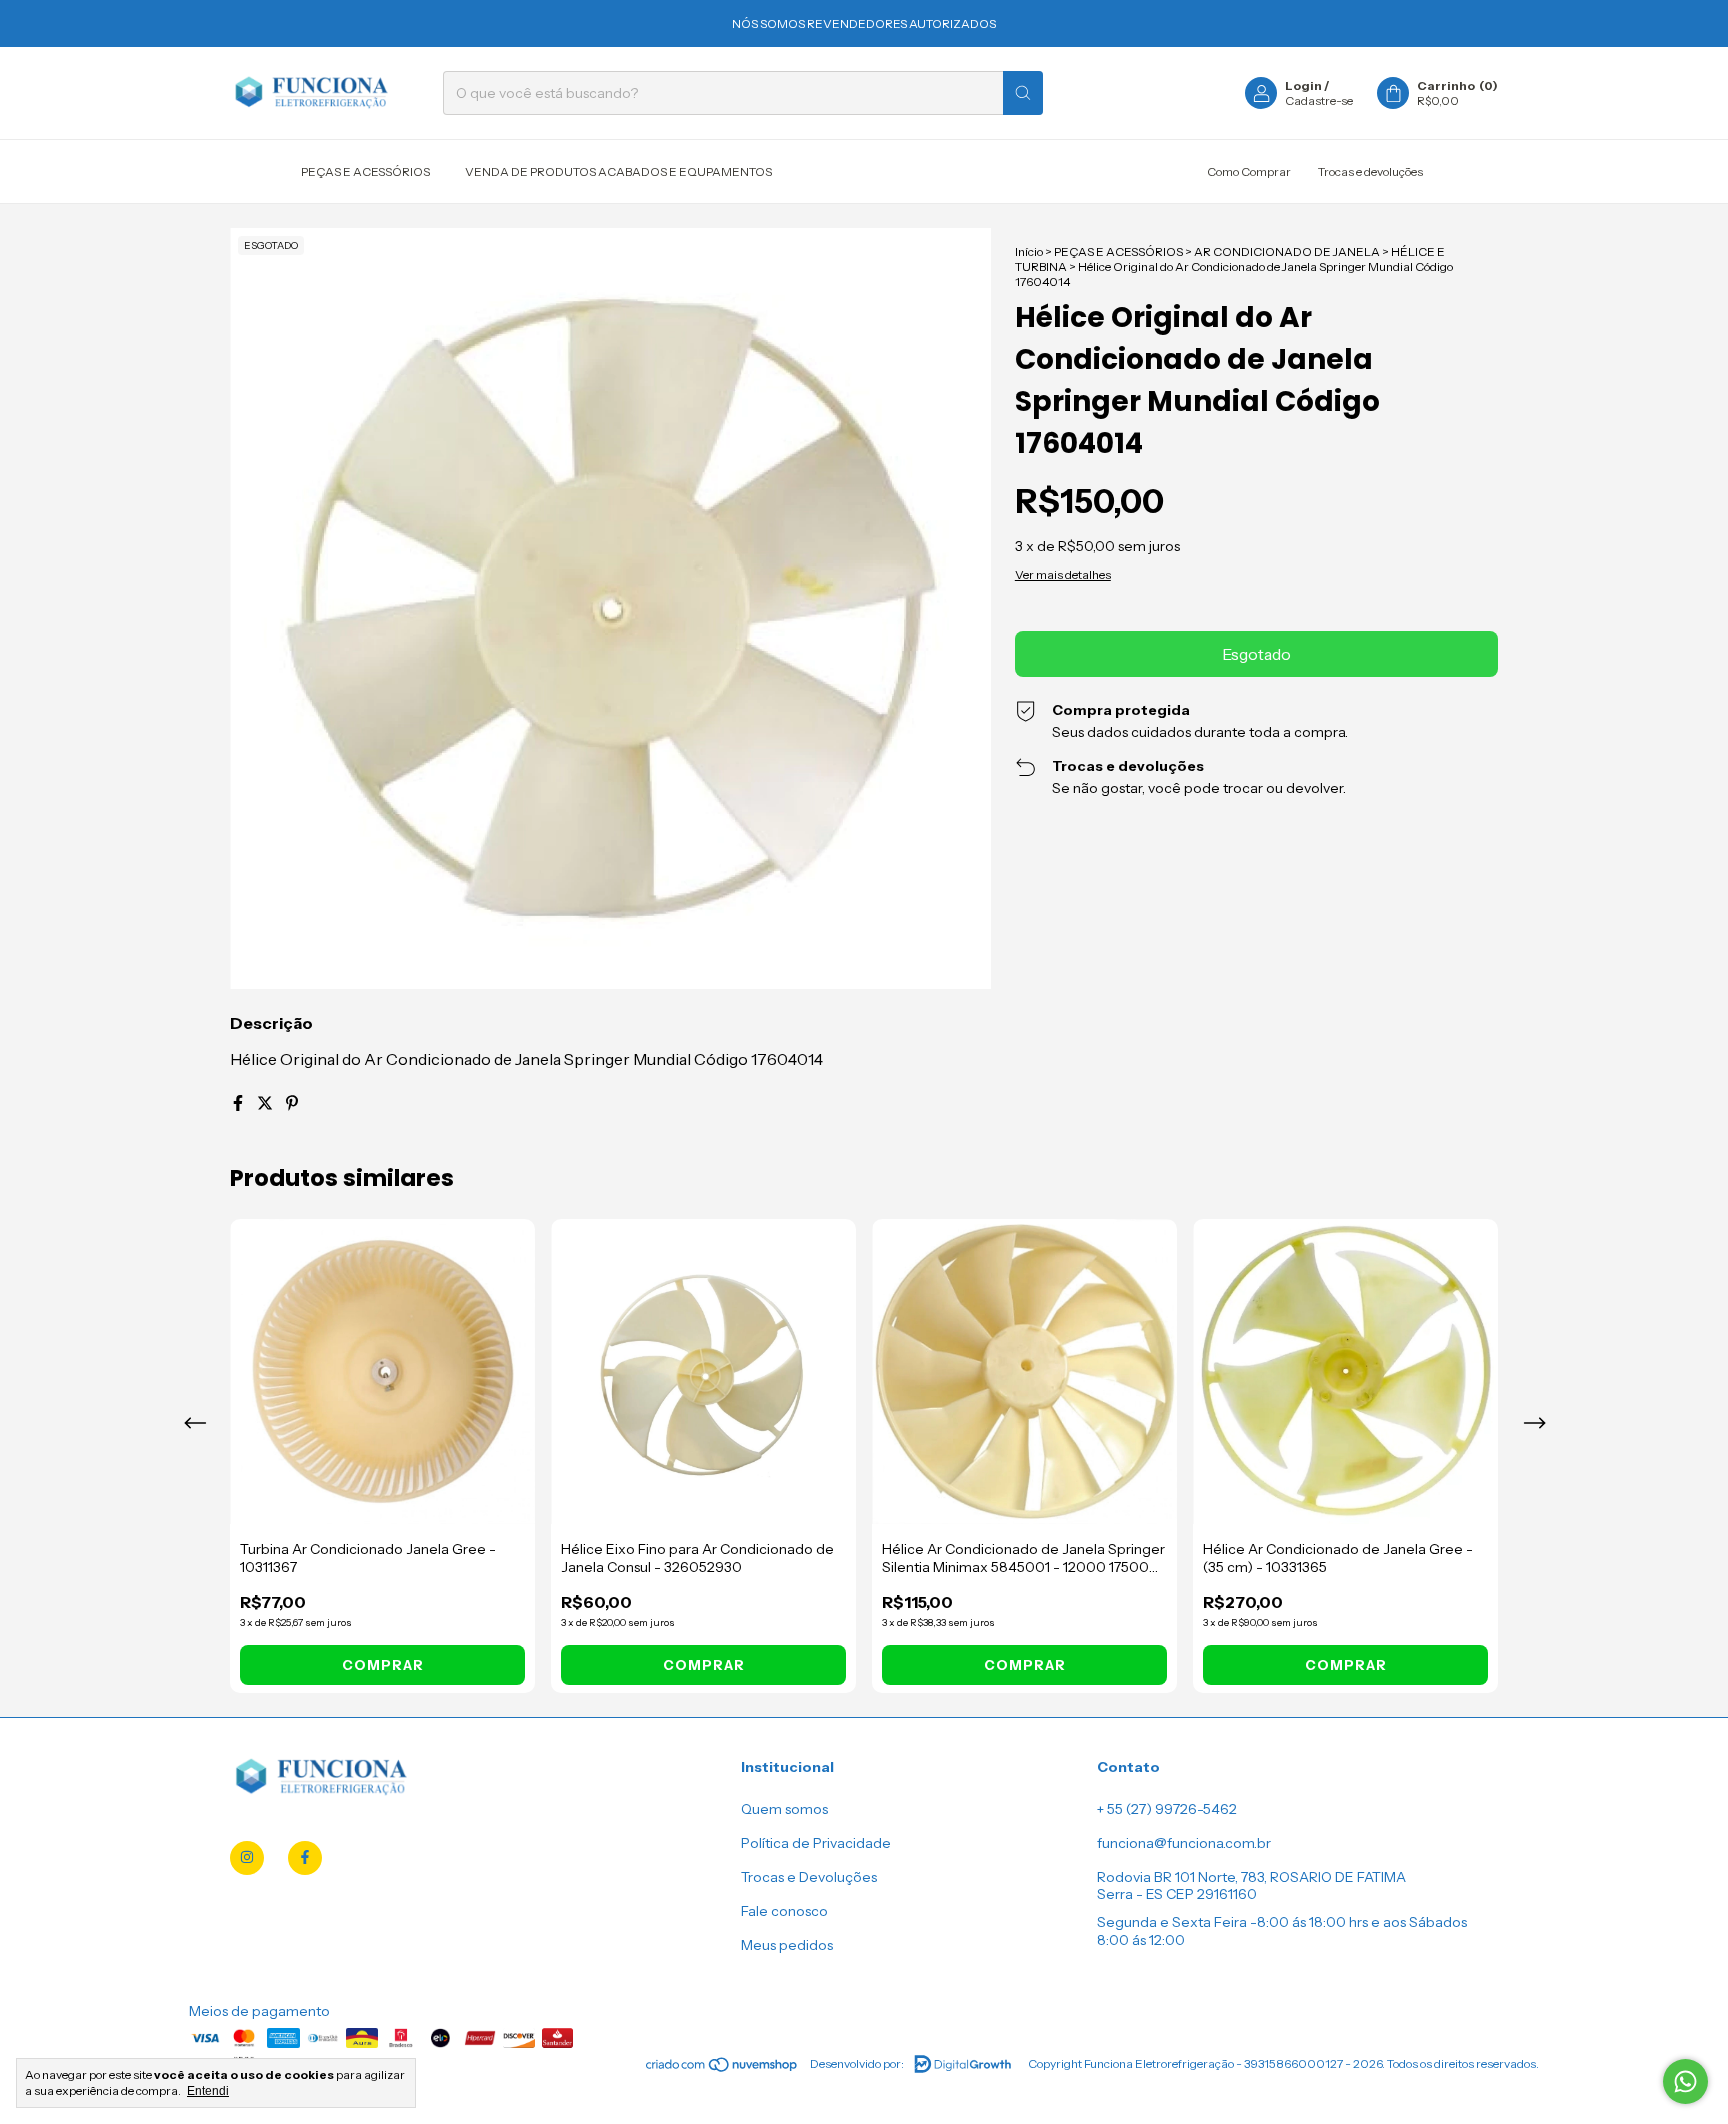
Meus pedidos (787, 1945)
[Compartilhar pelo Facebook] (239, 1103)
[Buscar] (1023, 93)
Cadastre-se (1319, 100)
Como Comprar (1249, 171)
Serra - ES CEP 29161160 (1177, 1894)
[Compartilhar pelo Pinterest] (292, 1103)
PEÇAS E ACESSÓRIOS (365, 171)
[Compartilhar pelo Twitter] (266, 1103)
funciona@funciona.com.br (1184, 1843)
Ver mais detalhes (1063, 574)
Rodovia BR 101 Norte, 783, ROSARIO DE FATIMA (1251, 1877)
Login (1303, 85)
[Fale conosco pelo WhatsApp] (1685, 2081)
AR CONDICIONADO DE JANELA (1287, 251)
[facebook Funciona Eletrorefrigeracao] (305, 1858)
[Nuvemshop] (722, 2068)
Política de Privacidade (816, 1843)
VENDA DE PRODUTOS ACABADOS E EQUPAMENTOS (618, 171)
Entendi (208, 2091)
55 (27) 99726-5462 (1172, 1809)
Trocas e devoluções (1370, 171)
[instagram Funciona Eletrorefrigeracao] (247, 1858)
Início (1029, 251)
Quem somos (784, 1809)
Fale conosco (784, 1911)
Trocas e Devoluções (809, 1877)
